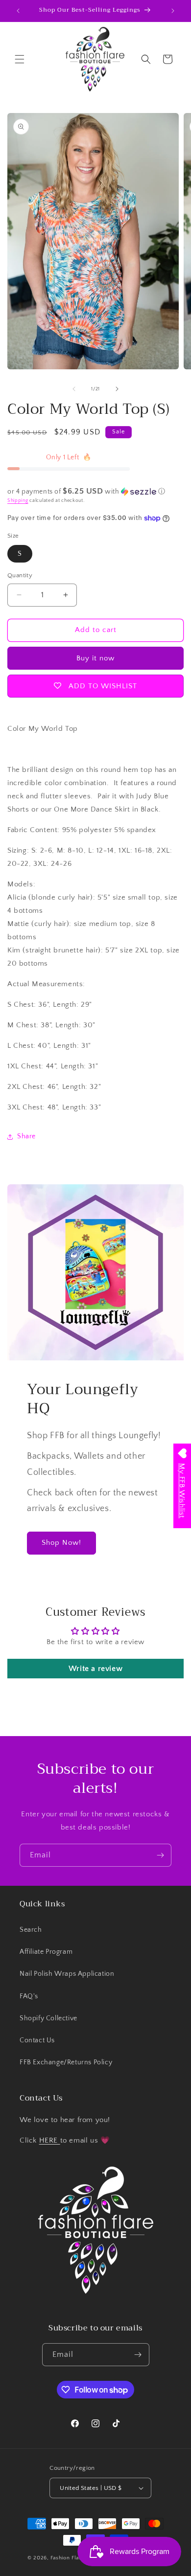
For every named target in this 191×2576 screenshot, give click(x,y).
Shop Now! (61, 1543)
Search (31, 1930)
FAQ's (29, 1996)
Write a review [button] (95, 1669)
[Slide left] (74, 389)
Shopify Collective (48, 2018)
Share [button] (26, 1136)
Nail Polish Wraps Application (67, 1974)
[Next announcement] (173, 11)
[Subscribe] (160, 1855)
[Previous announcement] (18, 11)
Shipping (18, 501)
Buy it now (95, 658)
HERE (50, 2140)
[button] (20, 59)
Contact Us (37, 2040)
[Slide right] (117, 389)
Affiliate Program (46, 1952)
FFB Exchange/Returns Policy (66, 2062)
